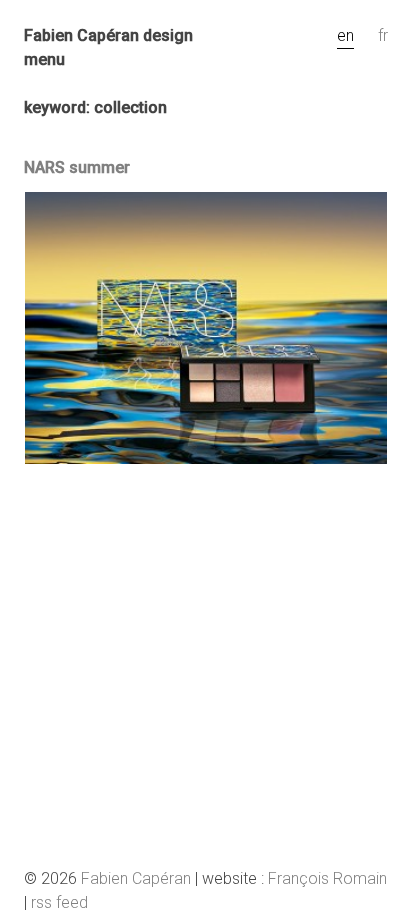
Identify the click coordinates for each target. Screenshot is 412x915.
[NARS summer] (206, 458)
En (345, 35)
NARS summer (77, 167)
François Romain (327, 878)
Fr (383, 35)
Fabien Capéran (136, 878)
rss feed (59, 902)
